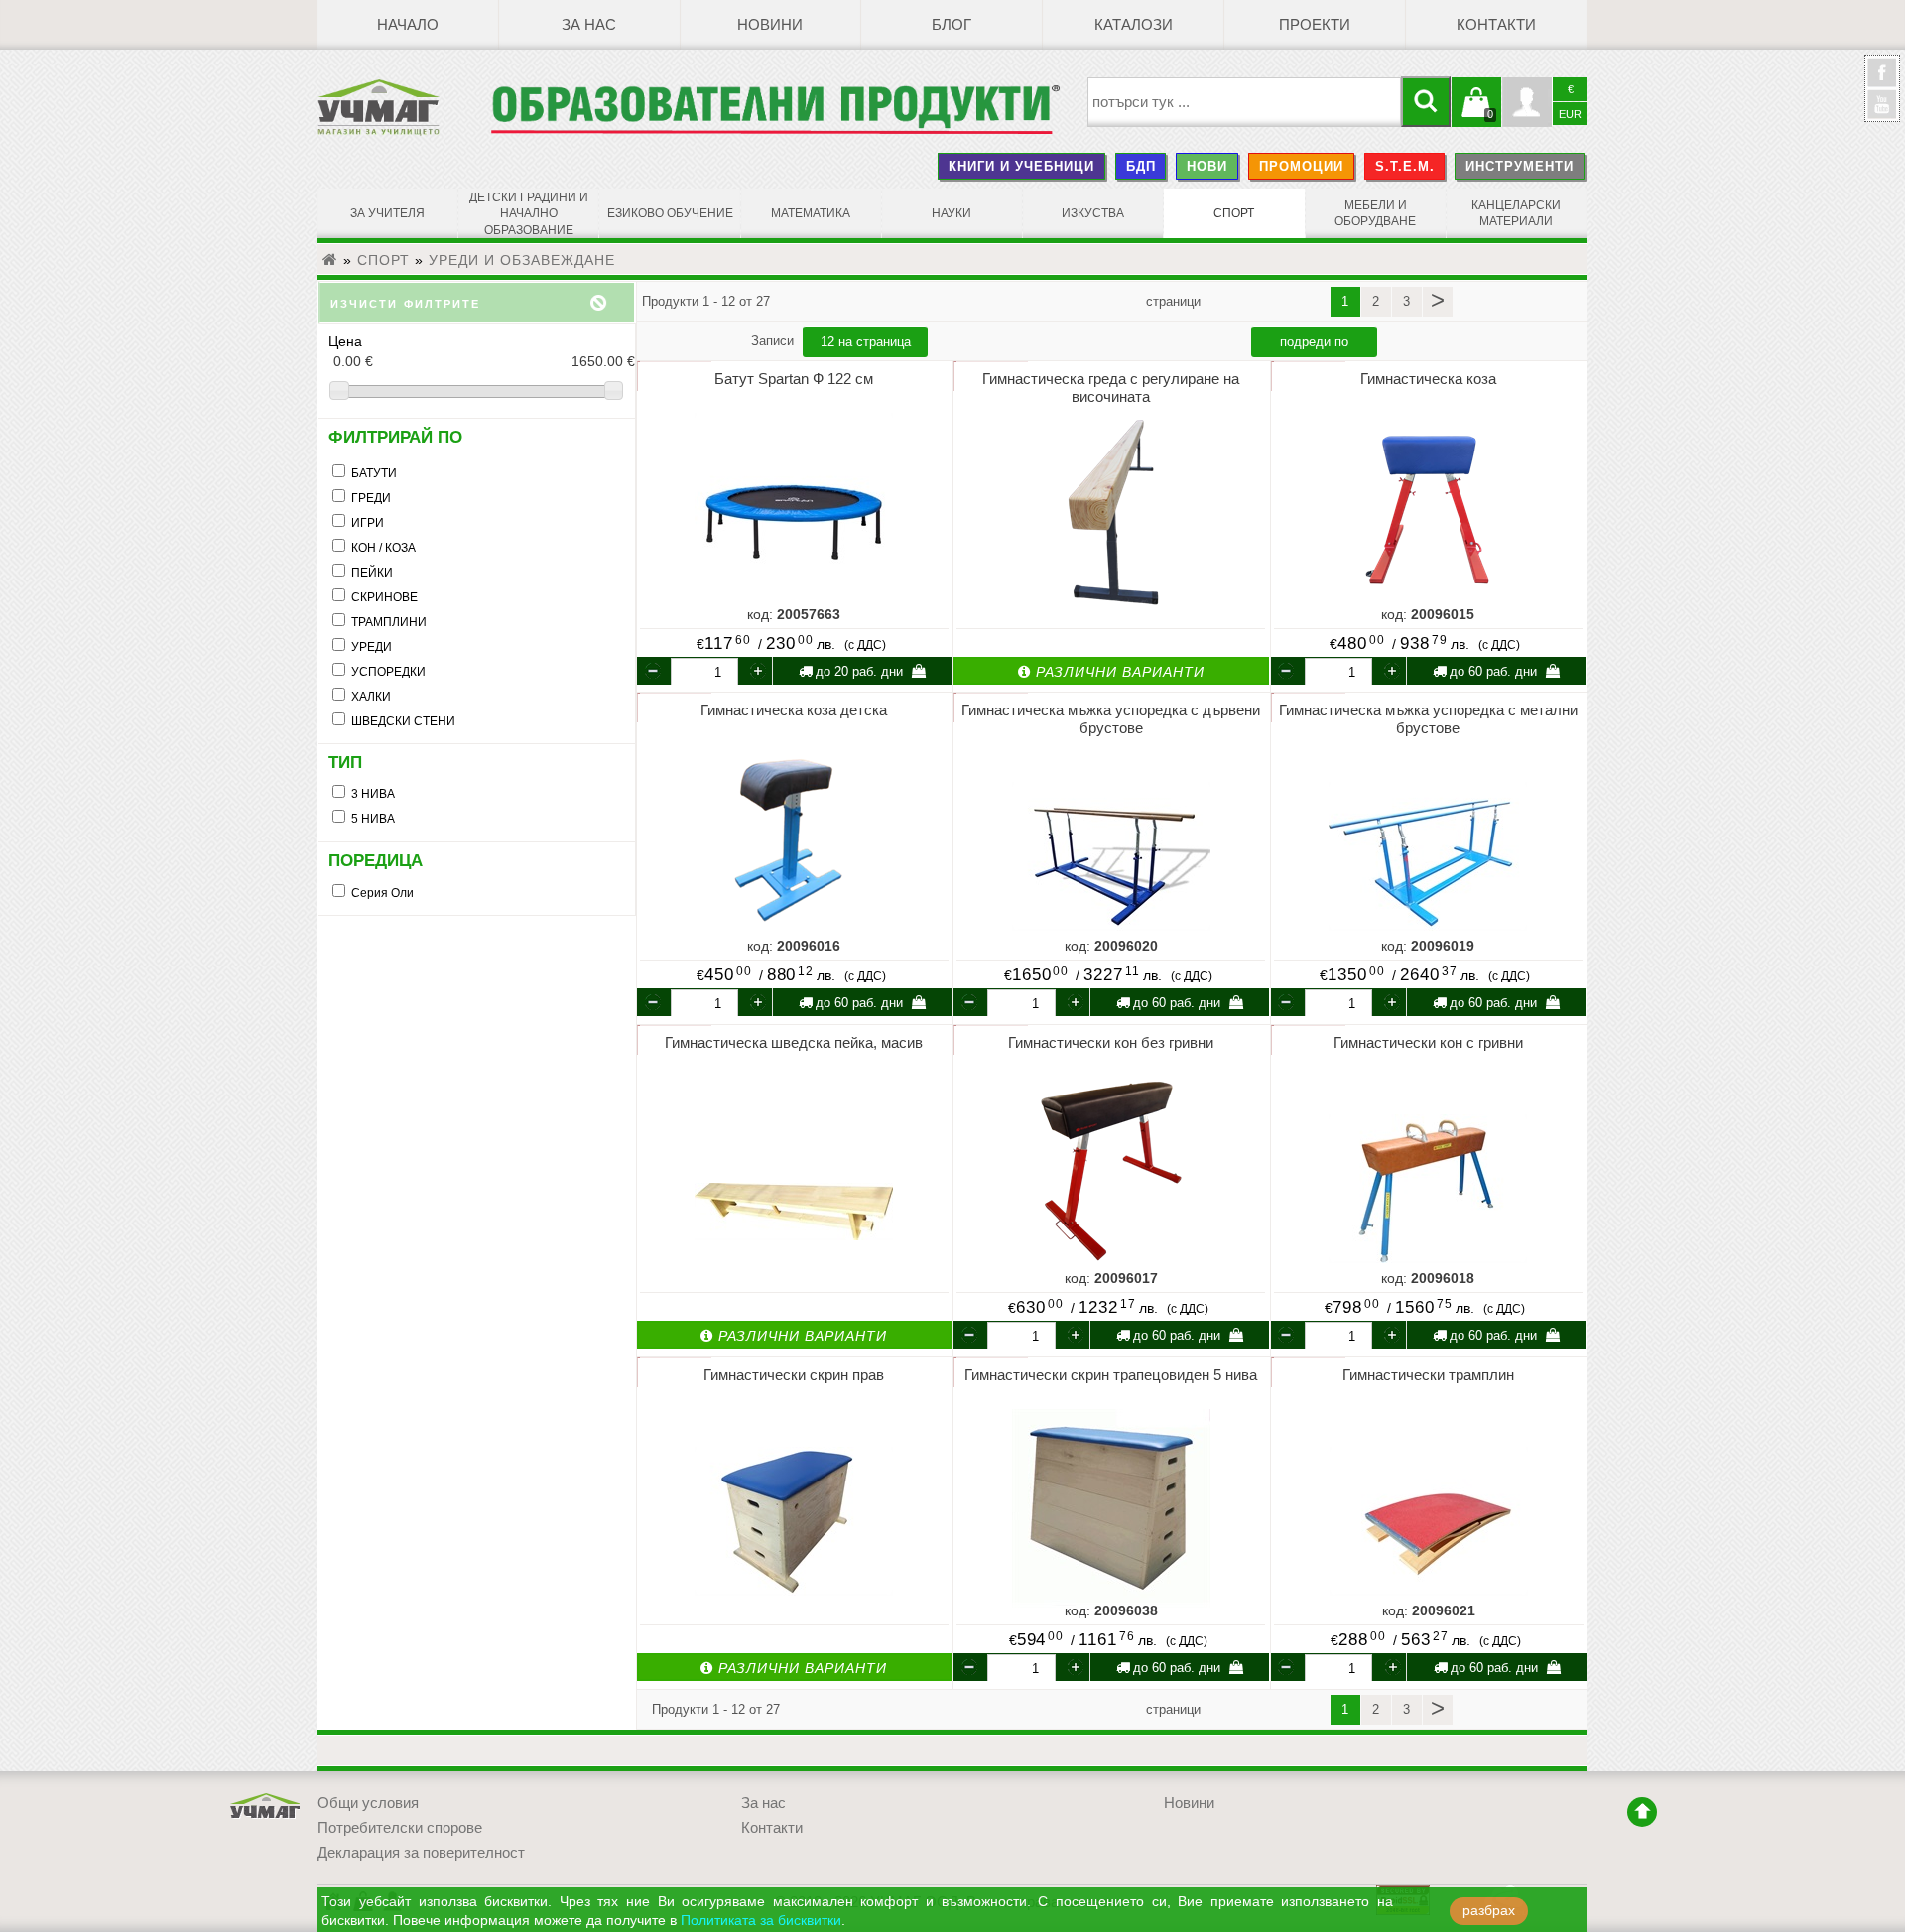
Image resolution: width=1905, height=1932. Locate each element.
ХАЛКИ (371, 697)
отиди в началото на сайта (1642, 1812)
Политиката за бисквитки (761, 1921)
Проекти (1315, 25)
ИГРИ (368, 523)
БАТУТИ (374, 473)
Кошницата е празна (1476, 114)
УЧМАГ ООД (266, 1806)
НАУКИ (952, 213)
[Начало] (330, 260)
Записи (774, 341)
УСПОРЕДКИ (388, 672)
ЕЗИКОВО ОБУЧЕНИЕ (670, 213)
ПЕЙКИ (372, 573)
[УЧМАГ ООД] (404, 107)
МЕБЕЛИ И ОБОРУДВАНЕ (1375, 213)
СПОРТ (1234, 213)
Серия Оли (382, 893)
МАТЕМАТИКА (811, 213)
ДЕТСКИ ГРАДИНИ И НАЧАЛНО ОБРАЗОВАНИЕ (529, 214)
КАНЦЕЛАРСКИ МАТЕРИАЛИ (1516, 213)
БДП (1141, 166)
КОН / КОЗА (383, 548)
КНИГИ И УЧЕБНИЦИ (1021, 166)
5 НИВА (373, 819)
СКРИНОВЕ (384, 597)
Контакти (1496, 25)
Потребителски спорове (400, 1828)
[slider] (477, 391)
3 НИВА (373, 794)
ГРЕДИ (371, 498)
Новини (770, 25)
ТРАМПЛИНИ (389, 622)
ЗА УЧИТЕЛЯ (387, 213)
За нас (589, 25)
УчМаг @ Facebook (1882, 80)
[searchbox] (1245, 102)
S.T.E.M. (1405, 166)
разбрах (1489, 1911)
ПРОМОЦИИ (1301, 166)
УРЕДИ (372, 647)
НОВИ (1207, 166)
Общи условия (368, 1803)
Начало (408, 25)
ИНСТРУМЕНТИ (1520, 166)
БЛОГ (952, 25)
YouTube (1882, 104)
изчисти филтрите (405, 302)
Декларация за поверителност (421, 1853)
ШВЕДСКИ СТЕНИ (403, 721)
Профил (1527, 102)
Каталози (1134, 25)
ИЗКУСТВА (1093, 213)
